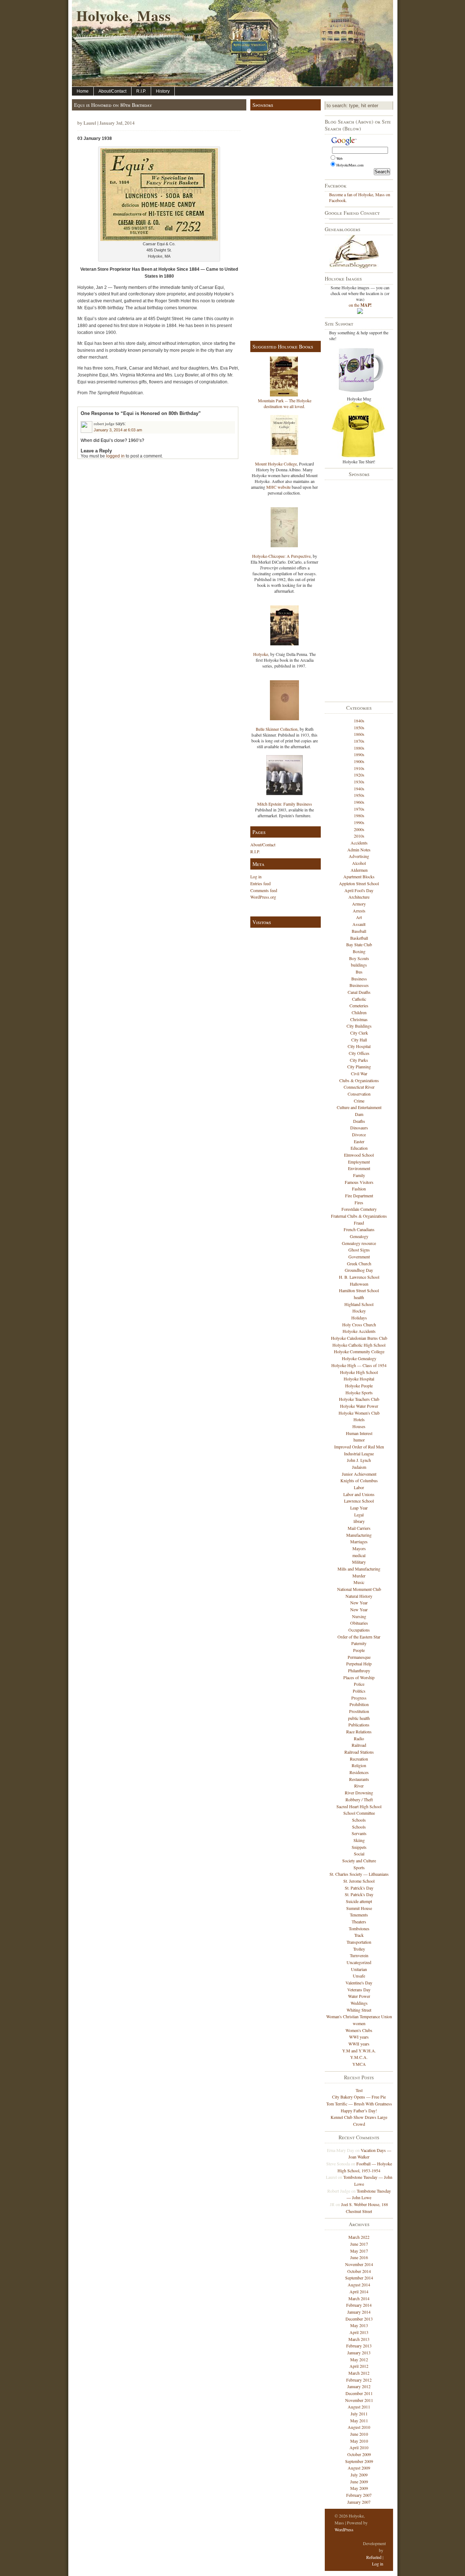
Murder (359, 1576)
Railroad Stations (359, 1752)
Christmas (359, 1019)
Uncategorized (359, 1962)
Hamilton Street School (359, 1290)
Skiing (359, 1840)
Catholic (359, 999)
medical (359, 1555)
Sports (359, 1867)
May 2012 (359, 2359)
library (359, 1521)
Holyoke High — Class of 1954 (359, 1365)
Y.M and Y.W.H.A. (359, 2051)
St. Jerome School (359, 1881)
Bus (359, 972)
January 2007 (359, 2502)
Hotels (359, 1419)
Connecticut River (359, 1087)
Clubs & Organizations (359, 1080)
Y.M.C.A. (359, 2057)
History (163, 91)
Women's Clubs (359, 2030)
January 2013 (359, 2353)
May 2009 (359, 2488)
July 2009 (359, 2475)
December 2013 (359, 2319)
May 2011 (359, 2420)
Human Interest (359, 1433)
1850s (359, 727)
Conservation (359, 1094)
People (359, 1650)
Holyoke (261, 654)
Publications (359, 1725)
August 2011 (359, 2407)
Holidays (359, 1318)
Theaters (359, 1922)
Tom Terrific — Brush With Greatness (359, 2104)
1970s (359, 809)
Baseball (359, 931)
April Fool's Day (359, 890)
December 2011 (359, 2393)
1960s (359, 802)
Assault (359, 924)
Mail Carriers (359, 1528)
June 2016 (359, 2257)
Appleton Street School (359, 883)
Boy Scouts (359, 958)
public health (359, 1718)
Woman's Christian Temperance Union (359, 2016)
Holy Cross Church (359, 1325)
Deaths (359, 1121)
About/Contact (112, 91)
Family (359, 1175)
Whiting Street (359, 2010)
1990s (359, 822)
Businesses (359, 985)
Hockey (359, 1311)
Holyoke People (359, 1386)
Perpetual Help (359, 1664)
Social (359, 1854)
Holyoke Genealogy (359, 1358)
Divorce (359, 1134)
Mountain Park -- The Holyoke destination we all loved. (285, 403)
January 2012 (359, 2386)
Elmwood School (359, 1155)
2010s (359, 836)
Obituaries (359, 1623)
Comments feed (264, 890)
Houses (359, 1426)
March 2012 (359, 2373)
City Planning (359, 1067)
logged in (115, 456)
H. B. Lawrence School (359, 1277)
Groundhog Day (359, 1270)
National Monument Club (359, 1589)
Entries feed (260, 883)
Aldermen (359, 870)
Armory (359, 904)
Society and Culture (359, 1861)
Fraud (359, 1223)
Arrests (359, 911)
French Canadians (359, 1229)
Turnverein (359, 1955)
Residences (359, 1772)
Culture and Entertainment (359, 1107)
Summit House (359, 1908)
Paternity (359, 1643)
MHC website (278, 487)
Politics (359, 1691)
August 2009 (359, 2468)
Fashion (359, 1189)
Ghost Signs (359, 1250)
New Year (359, 1603)
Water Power (359, 1996)
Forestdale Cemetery (359, 1209)
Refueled (374, 2557)
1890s (359, 754)
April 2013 (359, 2332)
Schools (359, 1820)
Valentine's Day (359, 1983)
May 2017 (359, 2251)
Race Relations (359, 1732)
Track (359, 1935)
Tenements (359, 1915)
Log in (256, 876)
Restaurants (359, 1779)
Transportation (359, 1942)
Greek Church (359, 1263)
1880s (359, 748)
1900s (359, 761)
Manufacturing (359, 1535)
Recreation (359, 1759)
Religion (359, 1765)
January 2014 (359, 2312)
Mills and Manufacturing (359, 1569)
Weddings (359, 2003)
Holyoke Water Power (359, 1406)
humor (359, 1440)
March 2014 (359, 2298)
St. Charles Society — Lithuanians (359, 1874)
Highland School (359, 1304)
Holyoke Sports (359, 1392)
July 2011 (359, 2414)
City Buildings (359, 1026)
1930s (359, 782)
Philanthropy (359, 1670)
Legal (359, 1515)
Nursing (359, 1616)
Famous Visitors (359, 1182)
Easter (359, 1141)
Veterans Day (359, 1990)
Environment (359, 1168)
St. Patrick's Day (359, 1888)
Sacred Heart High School (359, 1806)
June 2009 (359, 2482)
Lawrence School (359, 1501)
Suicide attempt (359, 1901)
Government (359, 1257)
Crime (359, 1101)
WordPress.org (263, 897)
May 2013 (359, 2325)
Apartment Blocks (359, 876)
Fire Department (359, 1196)
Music (359, 1582)
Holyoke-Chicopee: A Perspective (281, 556)
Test (359, 2090)
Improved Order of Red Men (359, 1447)
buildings (359, 965)
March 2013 (359, 2339)
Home (83, 91)
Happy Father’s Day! (359, 2111)
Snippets (359, 1847)
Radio (359, 1738)
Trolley (359, 1949)
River (359, 1786)
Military (359, 1562)
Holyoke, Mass (124, 15)
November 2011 (359, 2400)
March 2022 (359, 2237)
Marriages (359, 1541)
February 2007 (359, 2495)
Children (359, 1012)
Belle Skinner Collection (277, 729)
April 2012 (359, 2366)
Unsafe (359, 1976)
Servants (359, 1833)
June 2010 (359, 2434)
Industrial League (359, 1454)
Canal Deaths (359, 992)
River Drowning (359, 1793)
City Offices (359, 1053)
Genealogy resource (359, 1243)
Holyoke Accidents (359, 1331)
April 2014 (359, 2291)
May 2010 (359, 2441)
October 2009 (359, 2454)
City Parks (359, 1060)
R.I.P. (141, 91)
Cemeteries (359, 1005)
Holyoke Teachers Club (359, 1399)
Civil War (359, 1073)
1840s (359, 721)
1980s (359, 815)
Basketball (359, 938)
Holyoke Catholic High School (359, 1345)
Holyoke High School (359, 1372)
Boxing (359, 951)
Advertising (359, 856)
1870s (359, 741)
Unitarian (359, 1969)
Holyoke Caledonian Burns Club (359, 1338)
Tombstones (359, 1928)
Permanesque (359, 1657)
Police (359, 1684)
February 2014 (359, 2305)
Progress (359, 1698)
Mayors (359, 1548)
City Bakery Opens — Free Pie (359, 2097)
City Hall (359, 1040)
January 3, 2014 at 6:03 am (118, 430)
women (359, 2023)
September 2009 (359, 2461)
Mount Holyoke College (276, 464)
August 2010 (359, 2427)
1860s (359, 734)
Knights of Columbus (359, 1480)
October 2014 (359, 2271)
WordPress (344, 2529)
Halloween (359, 1284)
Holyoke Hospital (359, 1379)
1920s (359, 775)
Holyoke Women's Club (359, 1413)
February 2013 (359, 2346)
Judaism (359, 1467)
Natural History (359, 1596)
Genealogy (359, 1236)
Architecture (359, 897)
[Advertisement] (284, 224)
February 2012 (359, 2380)
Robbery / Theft (359, 1799)
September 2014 (359, 2278)
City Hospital (359, 1046)
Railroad (359, 1745)
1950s (359, 795)
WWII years (359, 2044)
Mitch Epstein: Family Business (285, 804)
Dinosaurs (359, 1128)
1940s (359, 789)
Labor (359, 1487)
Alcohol (359, 863)
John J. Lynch (359, 1460)
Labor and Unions (359, 1494)
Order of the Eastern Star (359, 1637)
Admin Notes (359, 850)
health (359, 1297)
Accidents (359, 843)
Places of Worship (359, 1677)
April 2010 (359, 2447)
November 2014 (359, 2264)
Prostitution (359, 1711)
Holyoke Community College (359, 1351)
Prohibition (359, 1704)
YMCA (359, 2064)
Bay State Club (359, 944)
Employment (359, 1162)
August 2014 (359, 2285)
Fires (359, 1202)
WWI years (359, 2037)
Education (359, 1148)
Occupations (359, 1630)
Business (359, 979)
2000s (359, 829)
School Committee (359, 1813)
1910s (359, 768)
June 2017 (359, 2244)
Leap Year (359, 1508)
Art (359, 917)
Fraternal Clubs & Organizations (359, 1216)
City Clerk (359, 1033)
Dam (359, 1114)
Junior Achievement (359, 1474)
